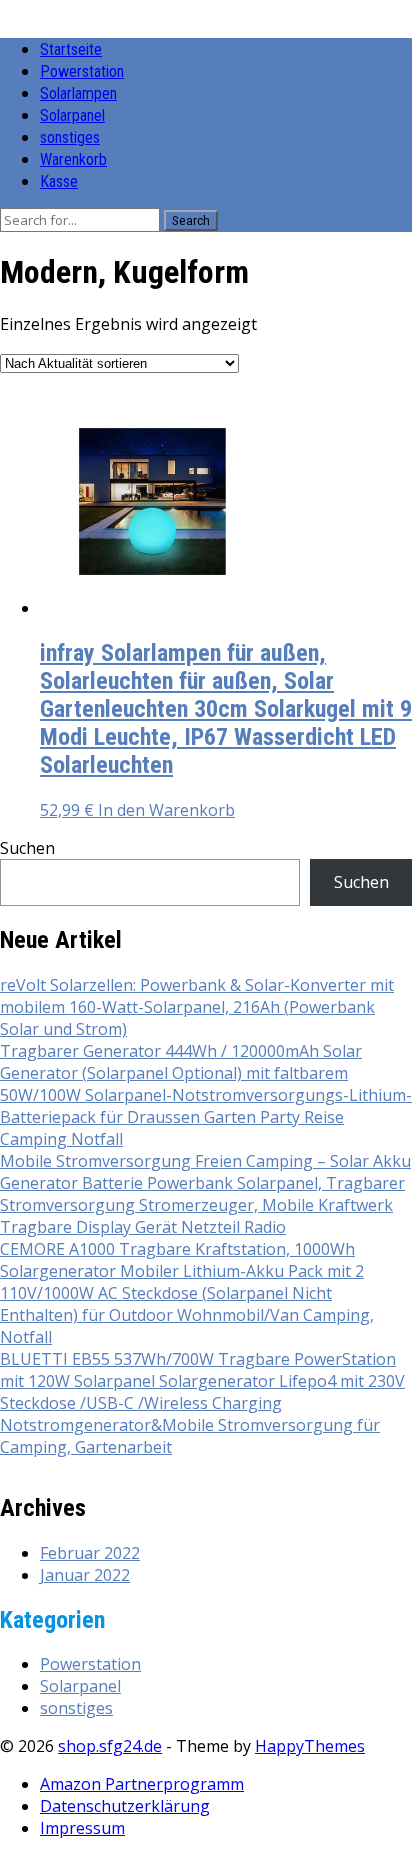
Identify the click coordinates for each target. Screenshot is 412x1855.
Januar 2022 (85, 1575)
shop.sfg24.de (110, 1746)
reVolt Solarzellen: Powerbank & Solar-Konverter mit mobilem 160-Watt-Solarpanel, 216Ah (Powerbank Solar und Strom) (197, 1007)
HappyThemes (310, 1746)
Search (191, 220)
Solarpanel (72, 115)
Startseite (71, 49)
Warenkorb (73, 159)
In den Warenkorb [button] (166, 810)
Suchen (27, 848)
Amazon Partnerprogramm (142, 1784)
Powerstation (82, 71)
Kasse (59, 181)
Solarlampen (78, 93)
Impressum (82, 1828)
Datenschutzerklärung (125, 1806)
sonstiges (70, 137)
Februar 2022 (90, 1553)
